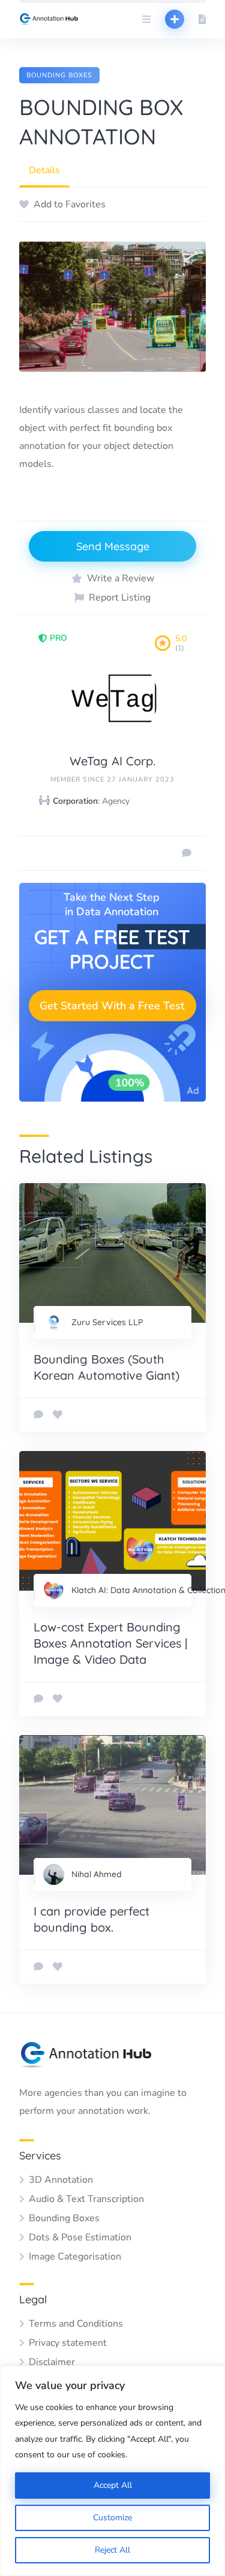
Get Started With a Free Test (112, 1006)
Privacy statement (68, 2343)
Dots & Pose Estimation (80, 2237)
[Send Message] (187, 853)
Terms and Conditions (76, 2324)
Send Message (113, 546)
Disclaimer (52, 2362)
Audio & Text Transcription (86, 2199)
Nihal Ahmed (97, 1874)
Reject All (112, 2550)
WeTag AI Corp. (112, 761)
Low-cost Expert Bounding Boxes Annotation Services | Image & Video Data (110, 1643)
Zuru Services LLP (107, 1322)
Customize (112, 2518)
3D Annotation (61, 2180)
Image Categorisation (75, 2257)
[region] (112, 2471)
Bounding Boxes (59, 75)
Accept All (113, 2485)
